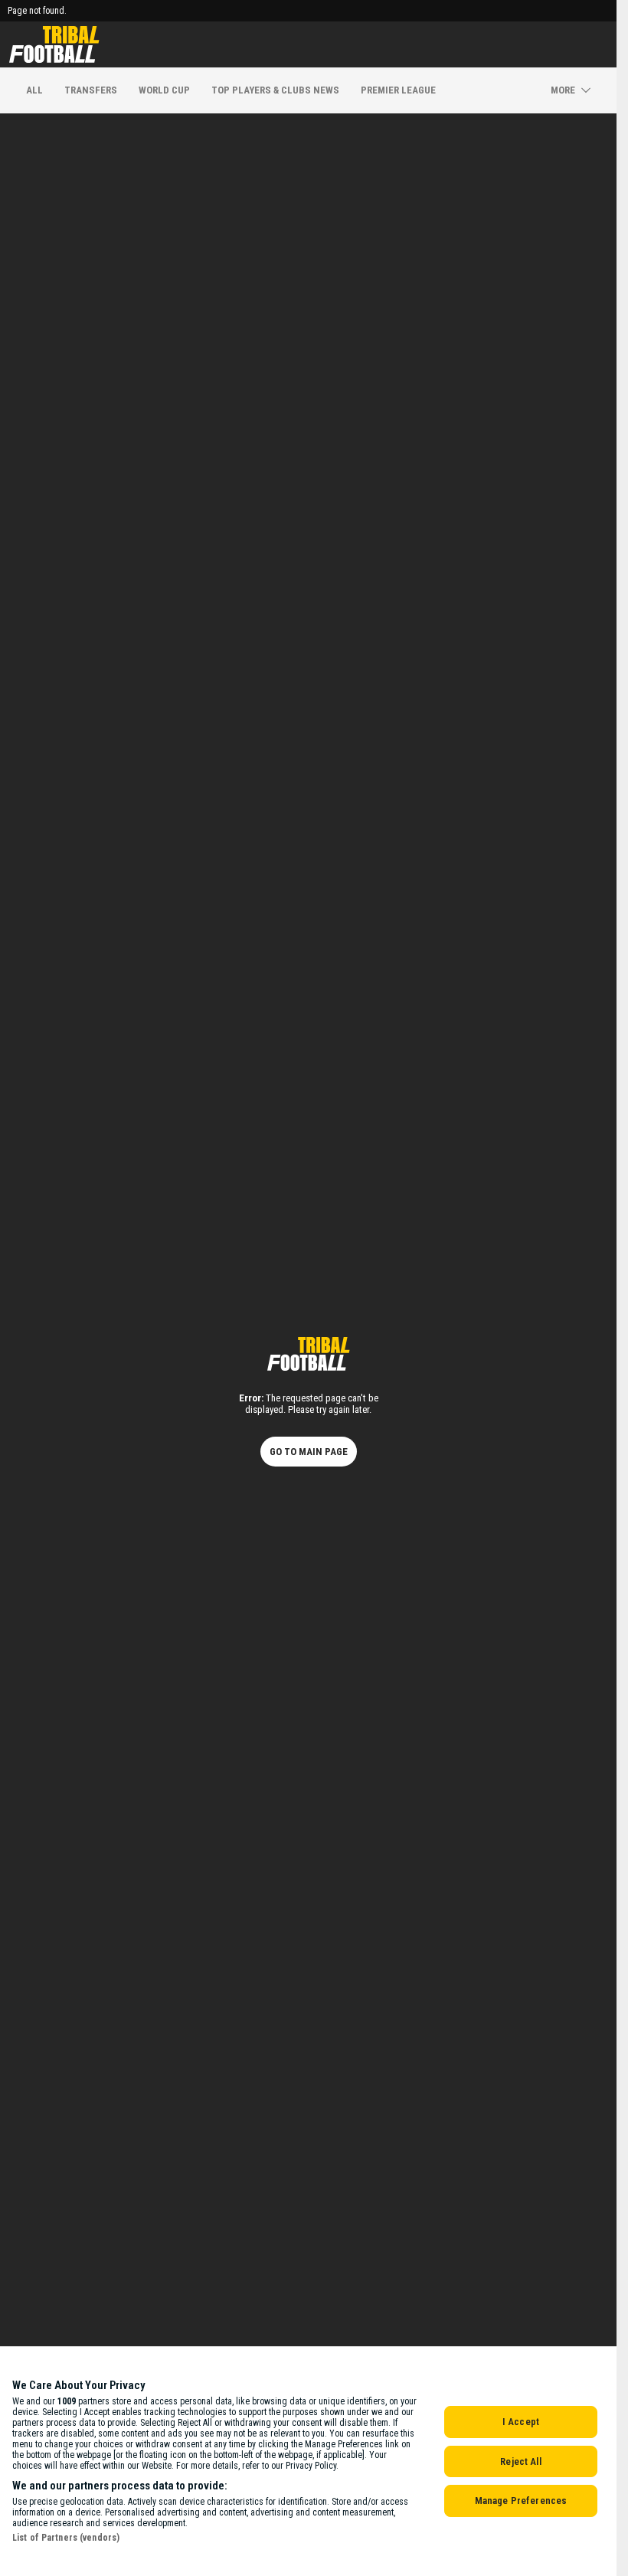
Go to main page (309, 1452)
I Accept (521, 2422)
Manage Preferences (521, 2501)
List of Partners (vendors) (66, 2538)
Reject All (520, 2461)
